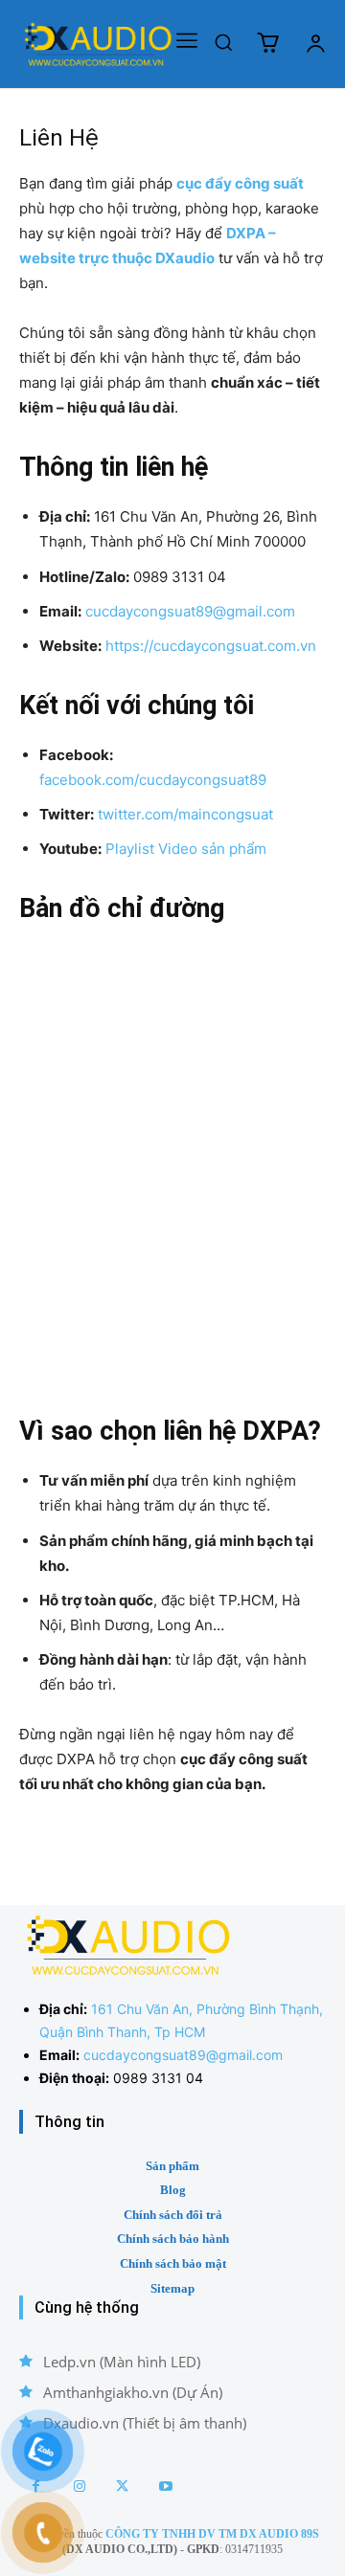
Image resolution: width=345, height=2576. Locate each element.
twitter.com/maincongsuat (185, 814)
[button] (223, 42)
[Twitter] (122, 2486)
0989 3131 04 (158, 2078)
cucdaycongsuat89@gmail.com (190, 611)
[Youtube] (165, 2486)
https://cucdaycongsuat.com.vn (211, 646)
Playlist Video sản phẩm (186, 849)
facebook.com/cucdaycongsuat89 (153, 780)
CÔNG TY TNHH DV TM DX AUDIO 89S (212, 2534)
